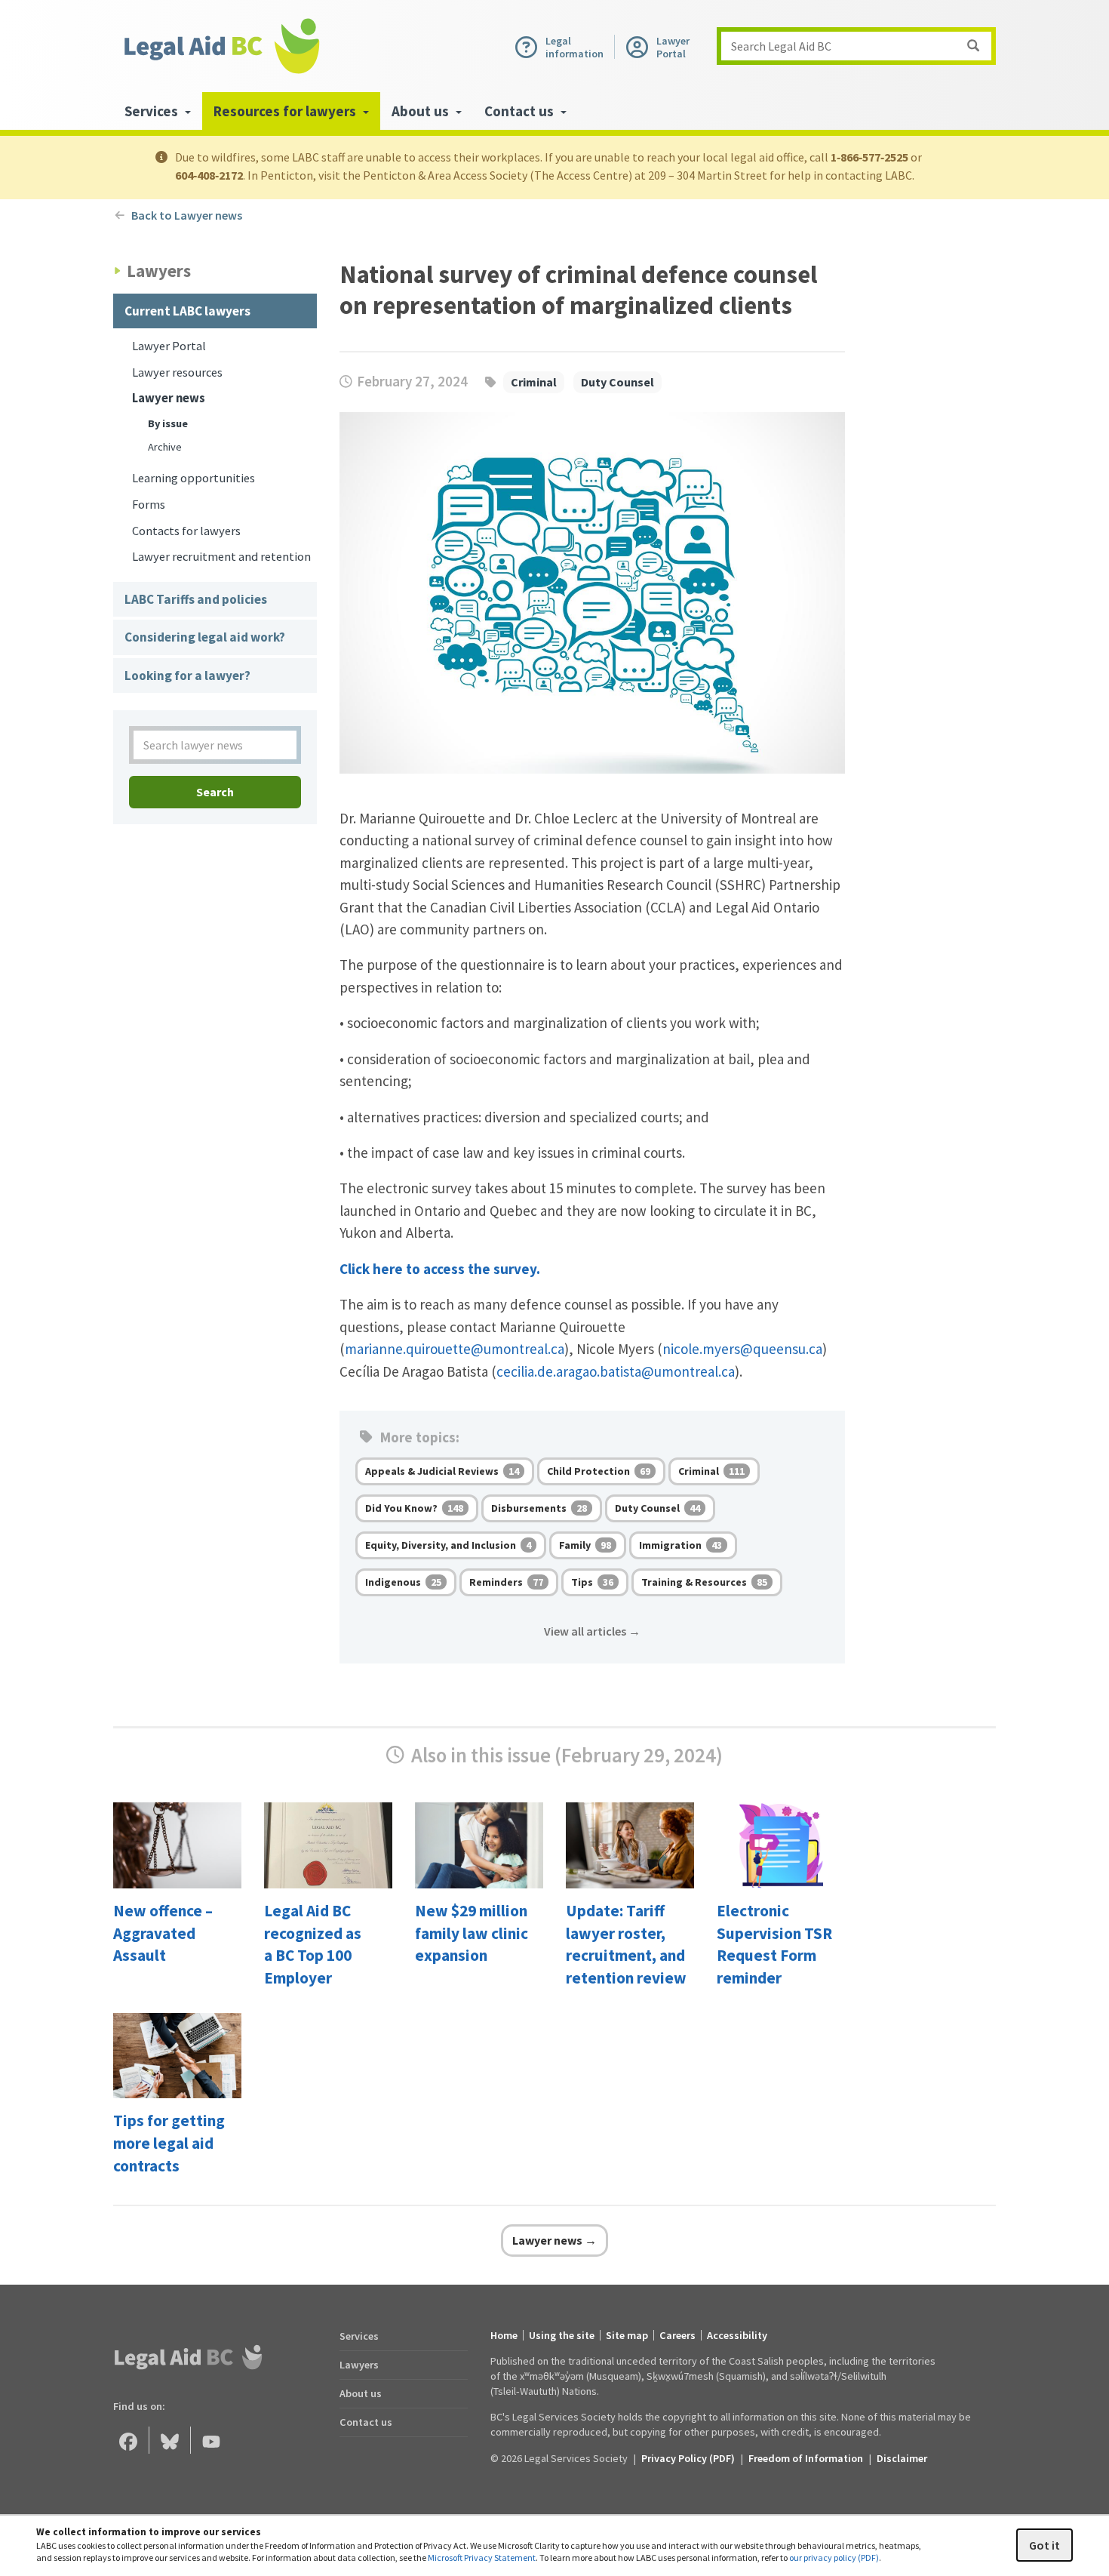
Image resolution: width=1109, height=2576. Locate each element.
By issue (168, 423)
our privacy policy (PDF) (834, 2558)
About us (361, 2393)
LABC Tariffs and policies (196, 599)
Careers (677, 2335)
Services (359, 2336)
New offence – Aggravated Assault (163, 1933)
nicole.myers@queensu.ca (742, 1349)
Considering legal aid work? (205, 637)
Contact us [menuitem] (521, 111)
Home (504, 2335)
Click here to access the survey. (440, 1269)
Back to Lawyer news (188, 215)
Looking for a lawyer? (187, 676)
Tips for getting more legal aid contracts (169, 2143)
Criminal (534, 382)
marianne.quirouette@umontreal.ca (455, 1349)
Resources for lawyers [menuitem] (286, 111)
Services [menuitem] (153, 111)
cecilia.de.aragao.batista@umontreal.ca (616, 1371)
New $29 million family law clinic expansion (472, 1933)
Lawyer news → (554, 2240)
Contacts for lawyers (186, 531)
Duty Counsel (617, 382)
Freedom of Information (806, 2458)
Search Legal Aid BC (781, 46)
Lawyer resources (177, 372)
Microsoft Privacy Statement (482, 2558)
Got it (1044, 2545)
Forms (149, 505)
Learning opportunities (194, 478)
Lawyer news (169, 398)
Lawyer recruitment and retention (221, 557)
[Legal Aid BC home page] (221, 46)
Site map (627, 2335)
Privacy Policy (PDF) (688, 2458)
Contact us (366, 2422)
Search (215, 792)
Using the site (562, 2335)
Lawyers (359, 2365)
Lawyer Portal (169, 346)
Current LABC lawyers (187, 311)
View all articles (592, 1631)
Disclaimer (902, 2458)
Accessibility (737, 2335)
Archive (165, 447)
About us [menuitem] (422, 111)
